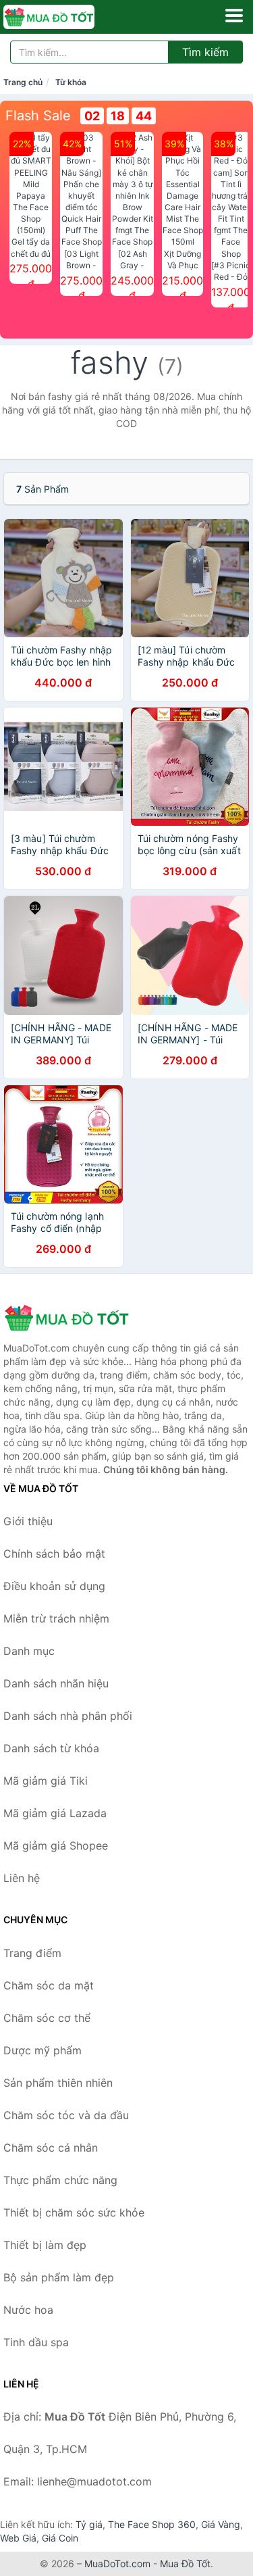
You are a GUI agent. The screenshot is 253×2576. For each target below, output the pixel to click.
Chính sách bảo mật (54, 1554)
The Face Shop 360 (152, 2524)
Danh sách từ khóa (51, 1748)
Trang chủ (23, 82)
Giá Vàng (221, 2524)
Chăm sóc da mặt (49, 1985)
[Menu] (234, 16)
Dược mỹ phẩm (43, 2050)
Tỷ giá (89, 2524)
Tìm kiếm (205, 52)
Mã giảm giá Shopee (56, 1846)
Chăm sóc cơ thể (47, 2018)
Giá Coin (60, 2538)
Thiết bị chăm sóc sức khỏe (74, 2212)
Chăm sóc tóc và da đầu (66, 2115)
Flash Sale (38, 116)
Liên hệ (22, 1878)
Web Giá (18, 2538)
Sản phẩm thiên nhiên (58, 2083)
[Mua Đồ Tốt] (71, 1318)
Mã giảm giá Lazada (55, 1813)
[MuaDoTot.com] (67, 17)
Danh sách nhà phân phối (68, 1716)
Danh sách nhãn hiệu (56, 1683)
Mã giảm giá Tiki (46, 1781)
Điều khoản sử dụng (54, 1586)
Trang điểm (32, 1953)
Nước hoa (28, 2310)
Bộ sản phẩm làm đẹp (59, 2277)
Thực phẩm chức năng (60, 2180)
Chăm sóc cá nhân (51, 2148)
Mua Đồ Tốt (185, 2563)
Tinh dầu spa (36, 2342)
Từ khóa (71, 82)
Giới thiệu (28, 1521)
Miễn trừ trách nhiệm (56, 1618)
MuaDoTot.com (117, 2563)
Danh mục (29, 1651)
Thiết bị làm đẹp (45, 2245)
